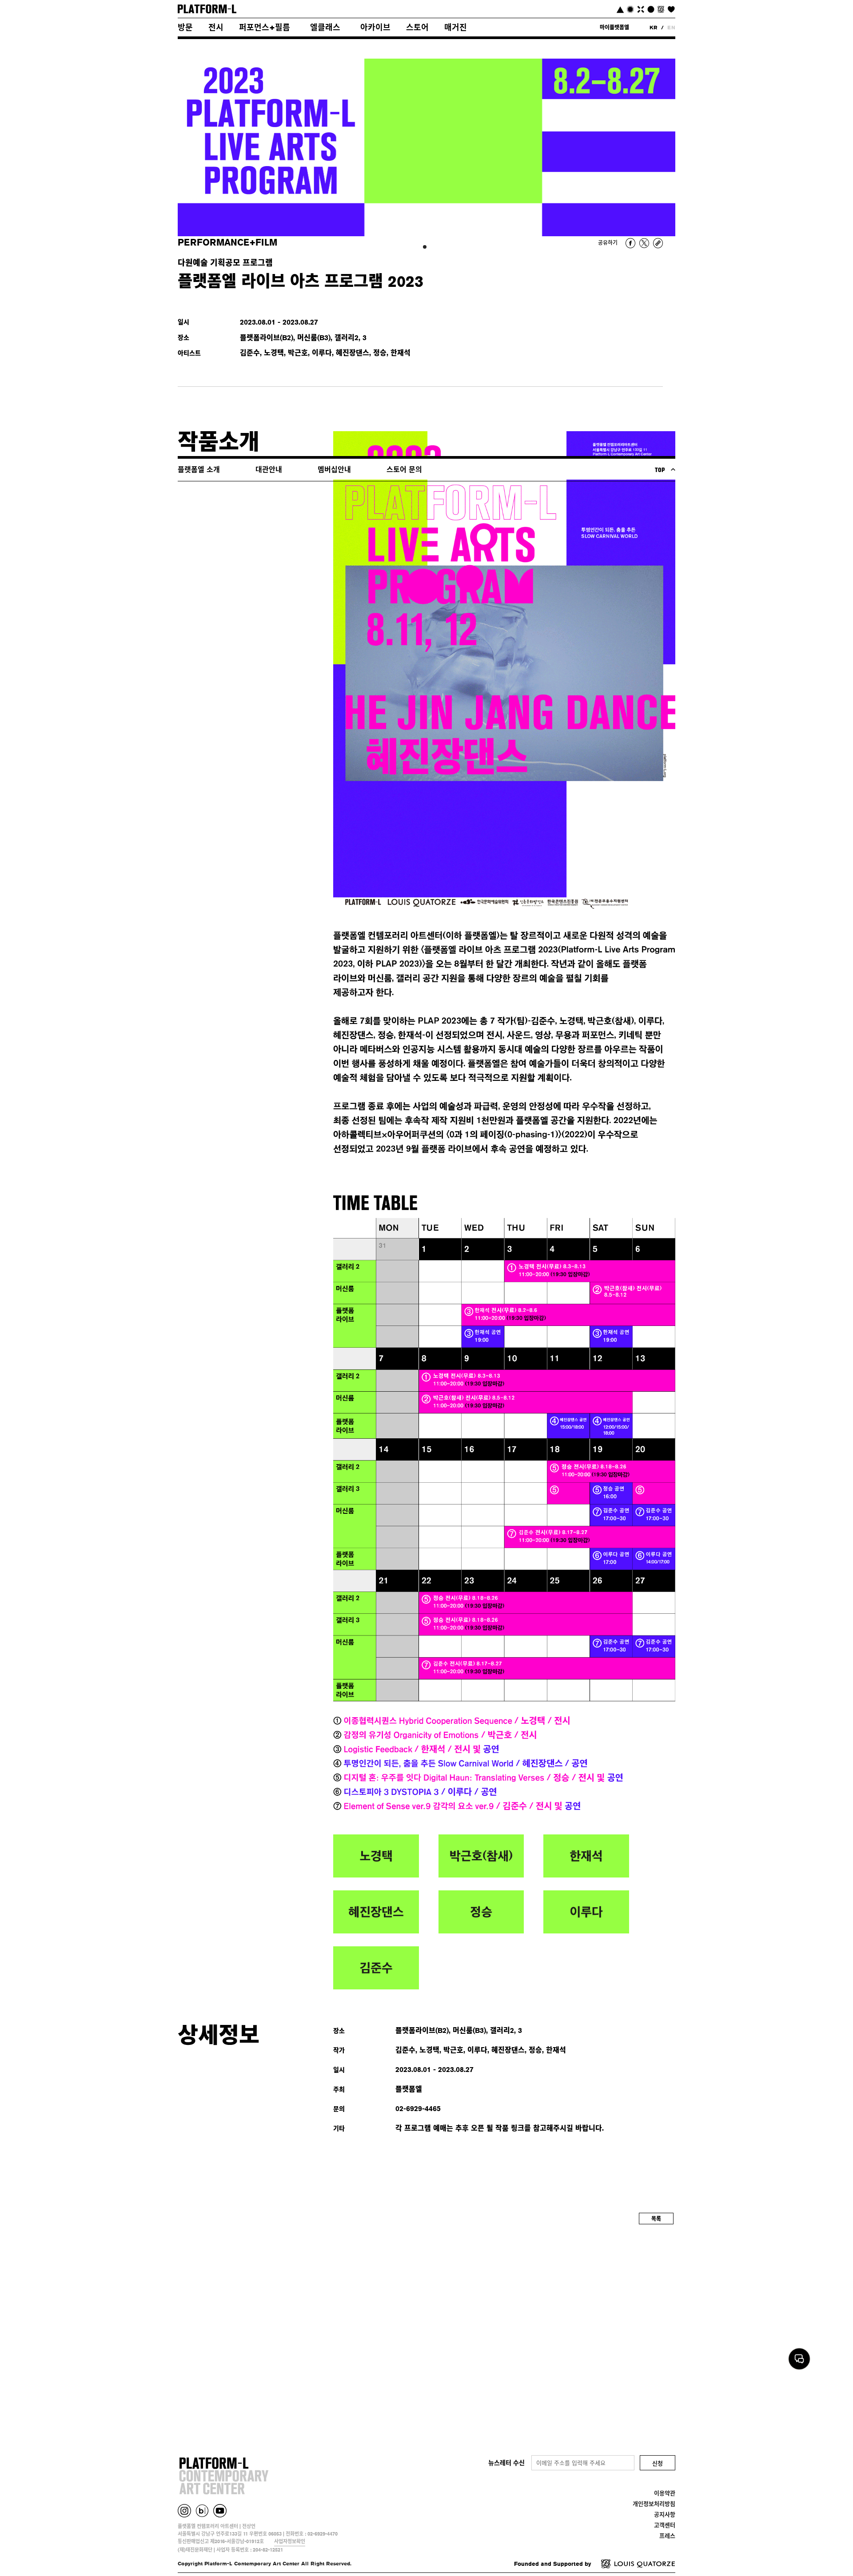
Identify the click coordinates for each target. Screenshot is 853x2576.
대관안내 (269, 470)
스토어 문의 (404, 470)
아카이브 (375, 27)
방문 (185, 27)
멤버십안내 (334, 470)
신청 (658, 2463)
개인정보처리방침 (654, 2504)
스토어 (417, 27)
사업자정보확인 (290, 2541)
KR (654, 27)
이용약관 (665, 2493)
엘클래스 (325, 27)
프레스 (667, 2536)
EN (671, 27)
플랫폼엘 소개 (199, 470)
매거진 (456, 27)
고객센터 (665, 2525)
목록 (656, 2219)
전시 (216, 27)
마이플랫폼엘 (614, 27)
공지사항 (665, 2514)
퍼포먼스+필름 (265, 27)
